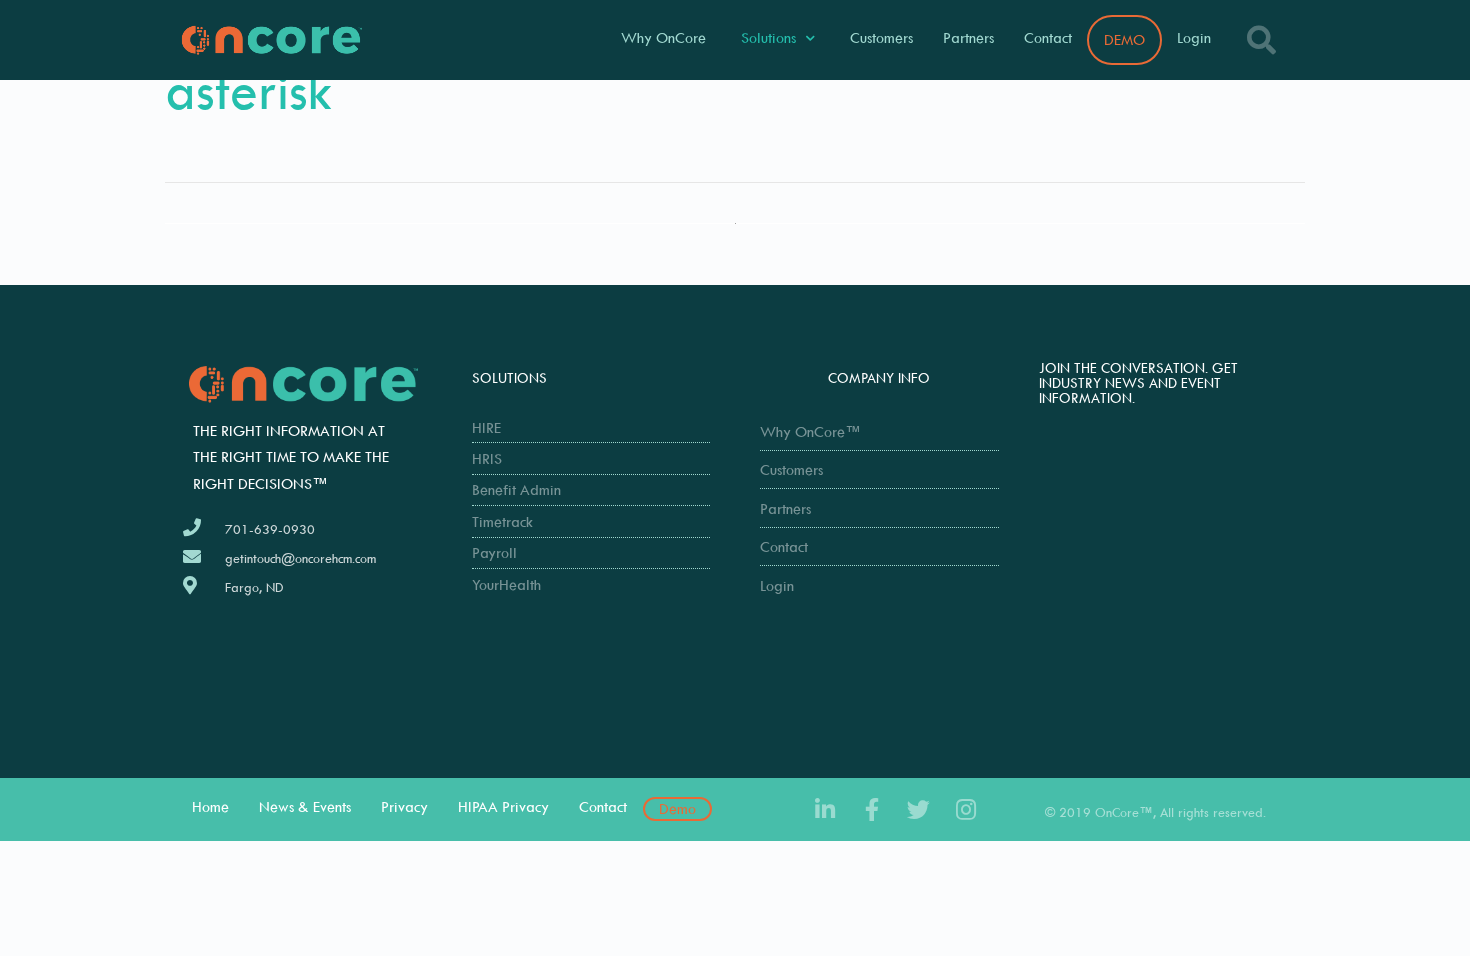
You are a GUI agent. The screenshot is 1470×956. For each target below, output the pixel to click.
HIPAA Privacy (503, 806)
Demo (677, 808)
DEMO (1124, 39)
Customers (881, 37)
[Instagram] (965, 809)
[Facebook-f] (871, 809)
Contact (1048, 37)
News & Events (305, 806)
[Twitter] (918, 809)
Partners (968, 37)
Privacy (404, 806)
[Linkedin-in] (824, 809)
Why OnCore (663, 37)
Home (210, 806)
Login (1194, 37)
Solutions (768, 37)
